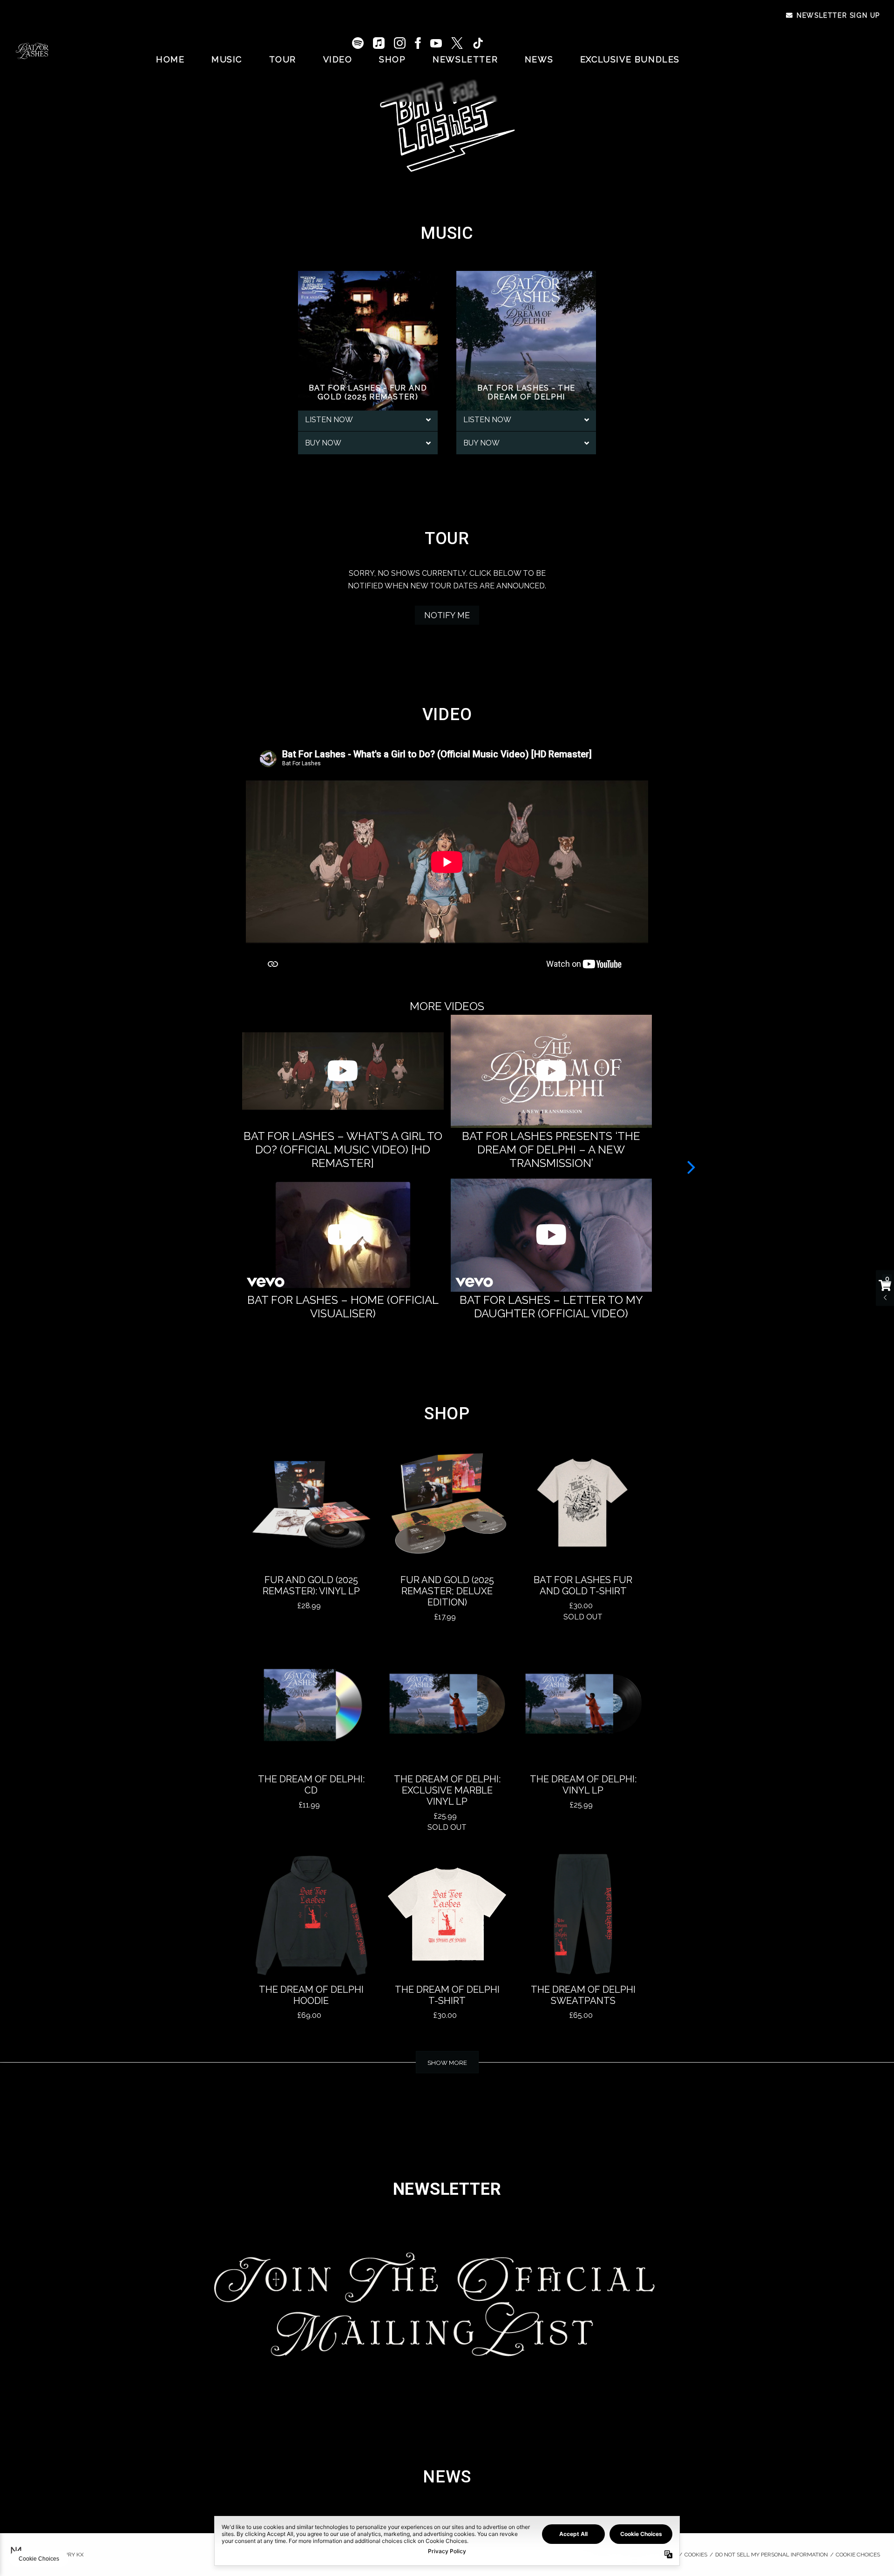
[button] (691, 1167)
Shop (392, 59)
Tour (283, 59)
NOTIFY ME (447, 615)
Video (338, 59)
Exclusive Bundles (630, 59)
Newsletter (465, 59)
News (539, 59)
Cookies (696, 2555)
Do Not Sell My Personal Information (772, 2555)
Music (227, 59)
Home (170, 59)
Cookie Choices (858, 2555)
